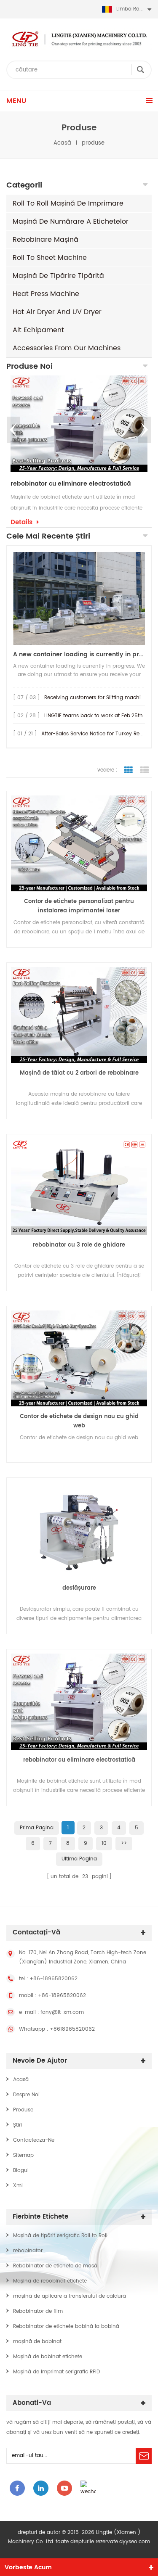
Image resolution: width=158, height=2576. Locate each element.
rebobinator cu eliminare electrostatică (71, 484)
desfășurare (79, 1588)
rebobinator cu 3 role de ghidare (79, 1245)
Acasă (62, 143)
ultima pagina (79, 1859)
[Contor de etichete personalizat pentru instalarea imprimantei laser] (79, 843)
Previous (13, 430)
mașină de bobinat (37, 2342)
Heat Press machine (46, 294)
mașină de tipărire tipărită (58, 276)
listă (145, 770)
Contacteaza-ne (34, 2140)
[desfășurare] (79, 1530)
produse (23, 2110)
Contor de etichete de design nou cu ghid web (79, 1421)
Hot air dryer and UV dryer (57, 312)
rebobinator (28, 2251)
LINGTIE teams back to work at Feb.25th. (94, 716)
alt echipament (38, 330)
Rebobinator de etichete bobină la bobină (66, 2326)
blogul (21, 2170)
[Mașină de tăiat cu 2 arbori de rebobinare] (79, 1015)
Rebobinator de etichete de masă (55, 2266)
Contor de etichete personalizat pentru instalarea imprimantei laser (79, 906)
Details (21, 523)
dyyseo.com (135, 2542)
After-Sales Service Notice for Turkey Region (96, 734)
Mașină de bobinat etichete (48, 2357)
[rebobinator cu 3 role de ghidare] (79, 1186)
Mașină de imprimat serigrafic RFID (56, 2372)
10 (104, 1843)
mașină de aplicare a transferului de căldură (70, 2296)
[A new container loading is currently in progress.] (79, 598)
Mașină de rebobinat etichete (50, 2281)
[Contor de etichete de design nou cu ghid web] (79, 1358)
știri (17, 2125)
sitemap (23, 2155)
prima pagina (37, 1828)
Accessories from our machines (67, 348)
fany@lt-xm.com (62, 2012)
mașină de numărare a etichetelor (71, 222)
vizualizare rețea (129, 770)
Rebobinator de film (38, 2311)
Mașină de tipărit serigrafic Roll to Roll (60, 2236)
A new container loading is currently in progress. (79, 654)
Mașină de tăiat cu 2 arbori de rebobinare (79, 1073)
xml (18, 2186)
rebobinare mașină (46, 240)
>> (124, 1843)
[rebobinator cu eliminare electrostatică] (79, 424)
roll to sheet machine (50, 258)
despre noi (26, 2095)
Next (145, 430)
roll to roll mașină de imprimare (68, 203)
